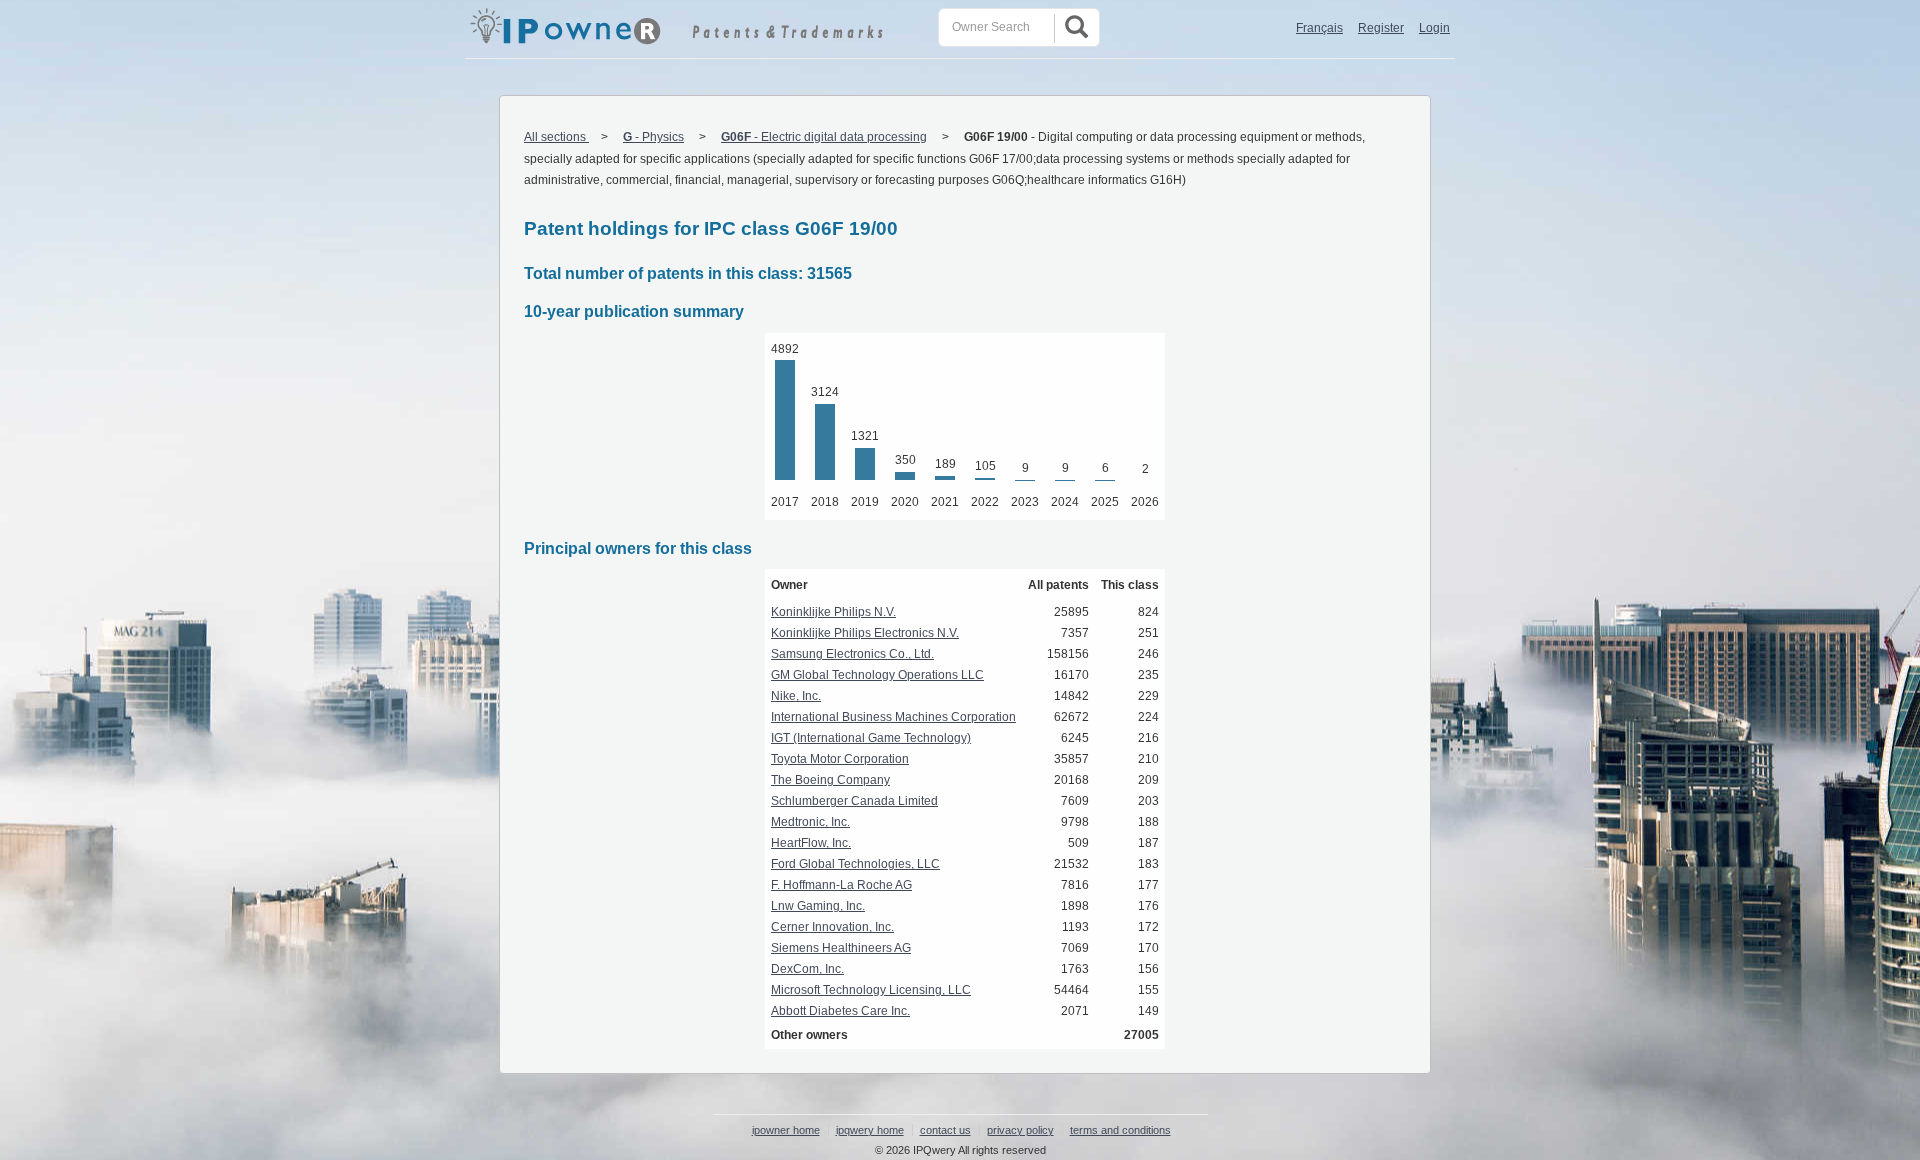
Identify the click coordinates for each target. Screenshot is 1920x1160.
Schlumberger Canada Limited (854, 801)
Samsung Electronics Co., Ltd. (852, 654)
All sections (556, 137)
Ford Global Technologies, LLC (855, 864)
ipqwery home (870, 1130)
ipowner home (786, 1130)
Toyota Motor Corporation (840, 759)
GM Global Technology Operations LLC (877, 675)
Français (1319, 28)
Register (1381, 28)
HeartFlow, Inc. (811, 843)
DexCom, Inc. (807, 969)
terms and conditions (1120, 1130)
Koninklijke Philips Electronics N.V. (865, 633)
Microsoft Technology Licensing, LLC (871, 990)
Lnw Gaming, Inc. (818, 906)
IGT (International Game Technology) (871, 738)
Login (1434, 28)
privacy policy (1020, 1130)
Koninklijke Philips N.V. (833, 612)
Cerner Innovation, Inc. (832, 927)
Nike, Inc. (796, 696)
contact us (945, 1130)
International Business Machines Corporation (893, 717)
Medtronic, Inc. (810, 822)
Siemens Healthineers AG (841, 948)
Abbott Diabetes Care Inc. (840, 1011)
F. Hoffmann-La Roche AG (841, 885)
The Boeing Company (830, 780)
